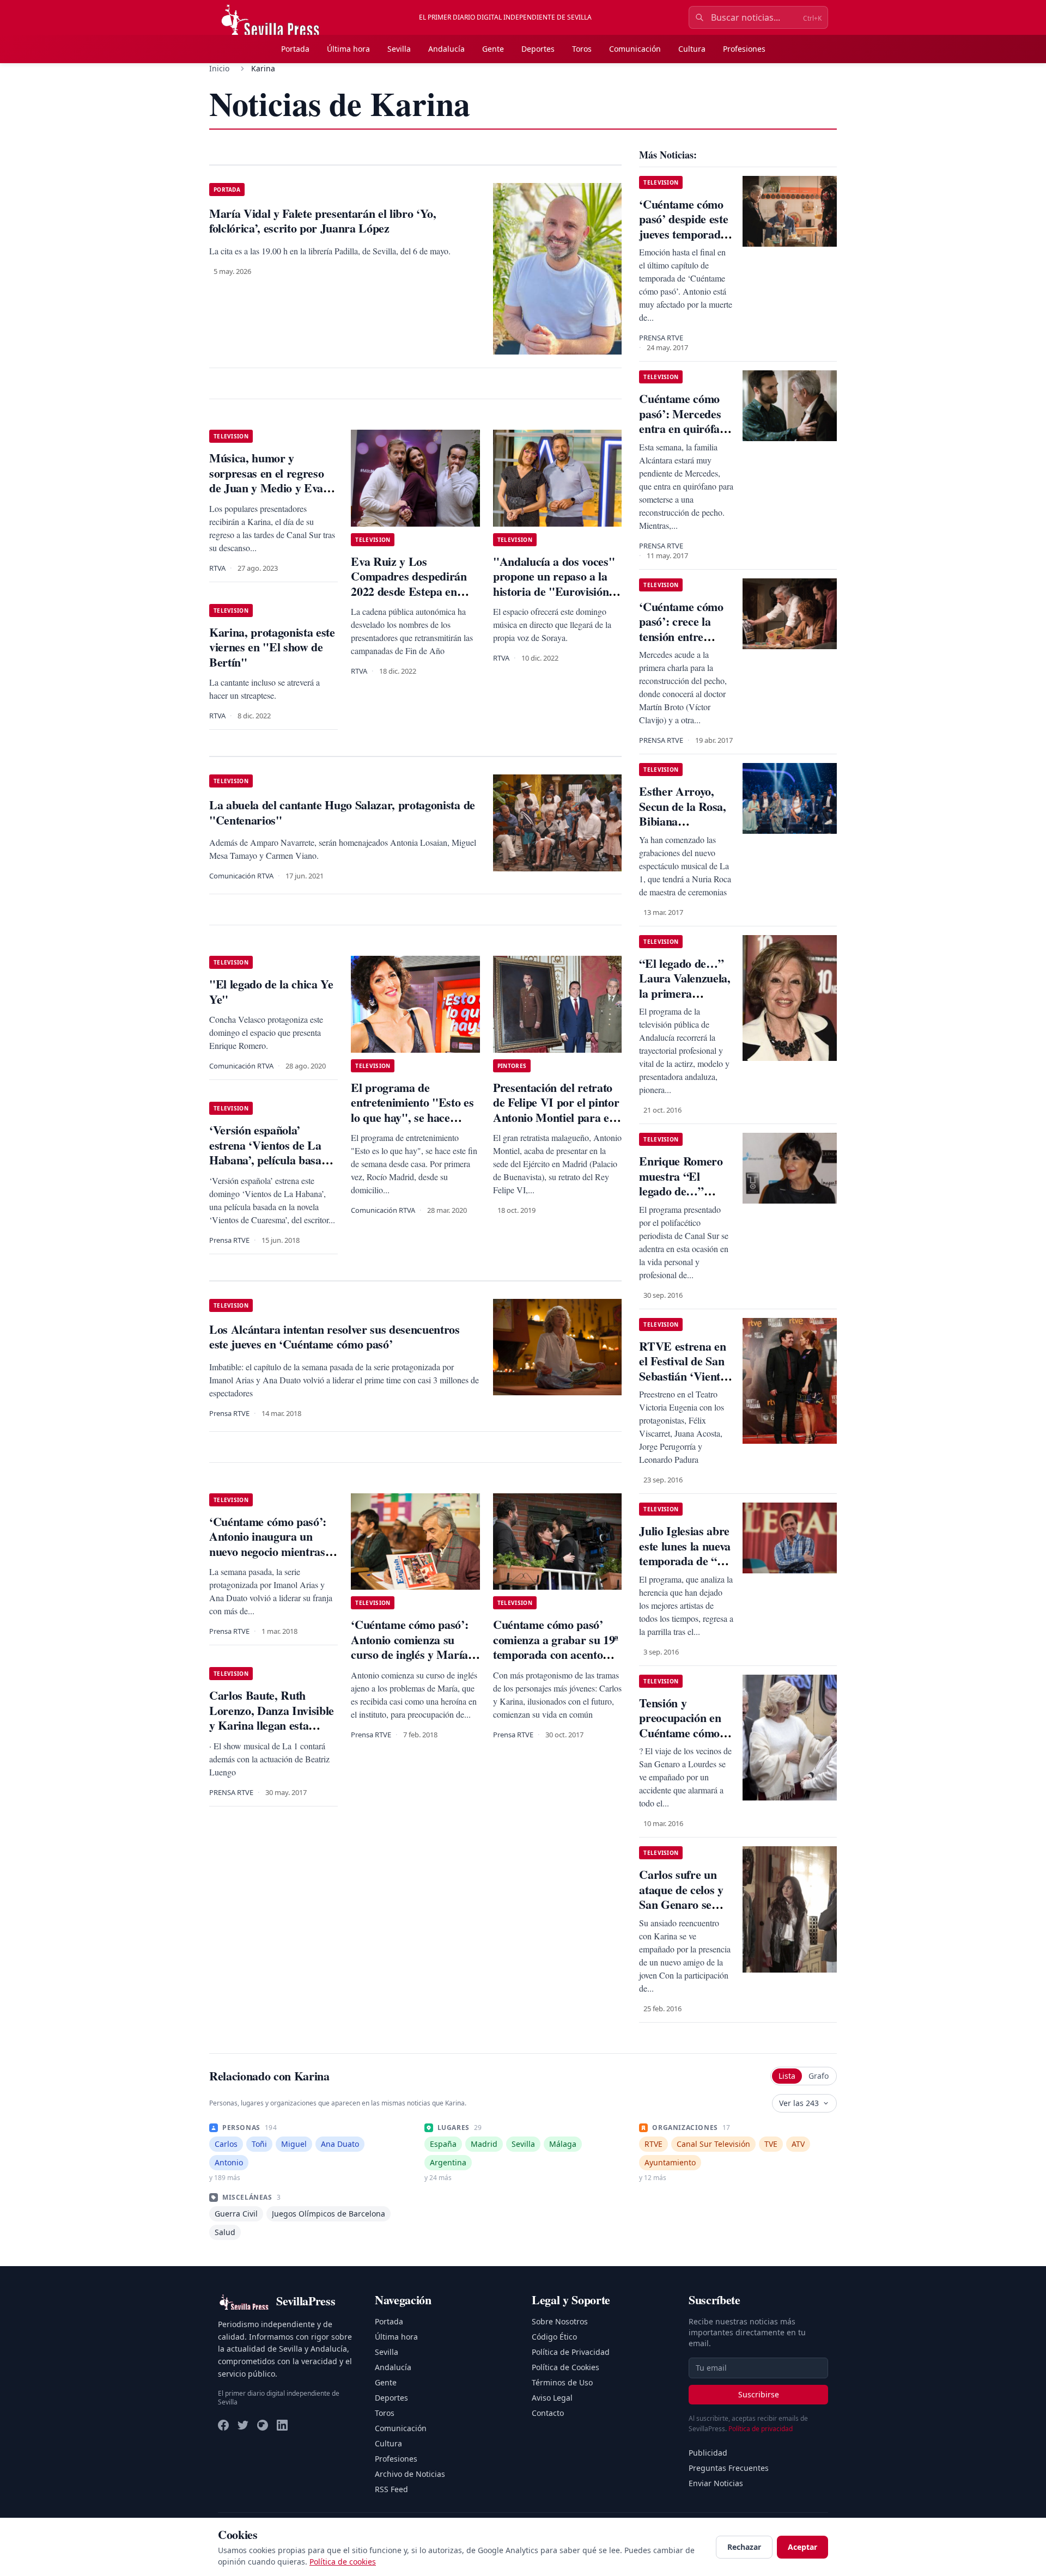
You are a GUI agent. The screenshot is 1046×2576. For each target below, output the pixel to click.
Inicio (219, 68)
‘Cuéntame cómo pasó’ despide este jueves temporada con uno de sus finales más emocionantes (683, 242)
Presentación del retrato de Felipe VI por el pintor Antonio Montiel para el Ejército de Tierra (556, 1110)
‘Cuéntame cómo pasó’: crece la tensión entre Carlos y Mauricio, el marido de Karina (686, 644)
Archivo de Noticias (410, 2474)
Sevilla (399, 49)
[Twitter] (243, 2425)
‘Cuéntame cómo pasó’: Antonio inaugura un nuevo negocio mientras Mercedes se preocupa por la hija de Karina (268, 1551)
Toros (582, 49)
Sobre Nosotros (560, 2321)
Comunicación (635, 49)
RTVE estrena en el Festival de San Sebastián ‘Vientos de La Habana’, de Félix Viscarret (685, 1376)
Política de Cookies (565, 2367)
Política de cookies (343, 2562)
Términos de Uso (562, 2382)
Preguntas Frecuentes (729, 2468)
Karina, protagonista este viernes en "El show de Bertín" (272, 647)
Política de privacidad (761, 2429)
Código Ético (554, 2337)
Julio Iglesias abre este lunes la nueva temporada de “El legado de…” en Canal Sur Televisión (685, 1568)
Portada (295, 49)
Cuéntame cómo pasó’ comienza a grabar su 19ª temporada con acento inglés (556, 1647)
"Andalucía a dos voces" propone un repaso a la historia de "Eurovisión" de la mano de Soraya (554, 584)
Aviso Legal (552, 2398)
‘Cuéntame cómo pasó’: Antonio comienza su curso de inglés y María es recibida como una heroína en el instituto (409, 1654)
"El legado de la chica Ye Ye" (271, 991)
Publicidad (708, 2453)
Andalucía (446, 49)
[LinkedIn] (282, 2425)
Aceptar (802, 2547)
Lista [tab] (787, 2076)
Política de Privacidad (571, 2352)
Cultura (692, 49)
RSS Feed (391, 2489)
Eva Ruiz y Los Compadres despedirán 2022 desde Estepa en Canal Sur (409, 584)
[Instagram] (263, 2425)
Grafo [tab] (819, 2076)
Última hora (348, 49)
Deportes (538, 49)
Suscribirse (759, 2394)
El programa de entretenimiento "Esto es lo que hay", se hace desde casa (412, 1110)
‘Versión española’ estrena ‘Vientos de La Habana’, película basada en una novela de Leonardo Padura (271, 1160)
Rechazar (744, 2547)
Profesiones (744, 49)
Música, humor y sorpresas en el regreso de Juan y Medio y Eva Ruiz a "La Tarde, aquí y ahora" (272, 488)
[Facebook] (223, 2425)
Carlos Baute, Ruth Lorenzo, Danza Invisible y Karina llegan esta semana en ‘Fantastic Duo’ (272, 1725)
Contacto (548, 2413)
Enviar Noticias (716, 2483)
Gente (493, 49)
